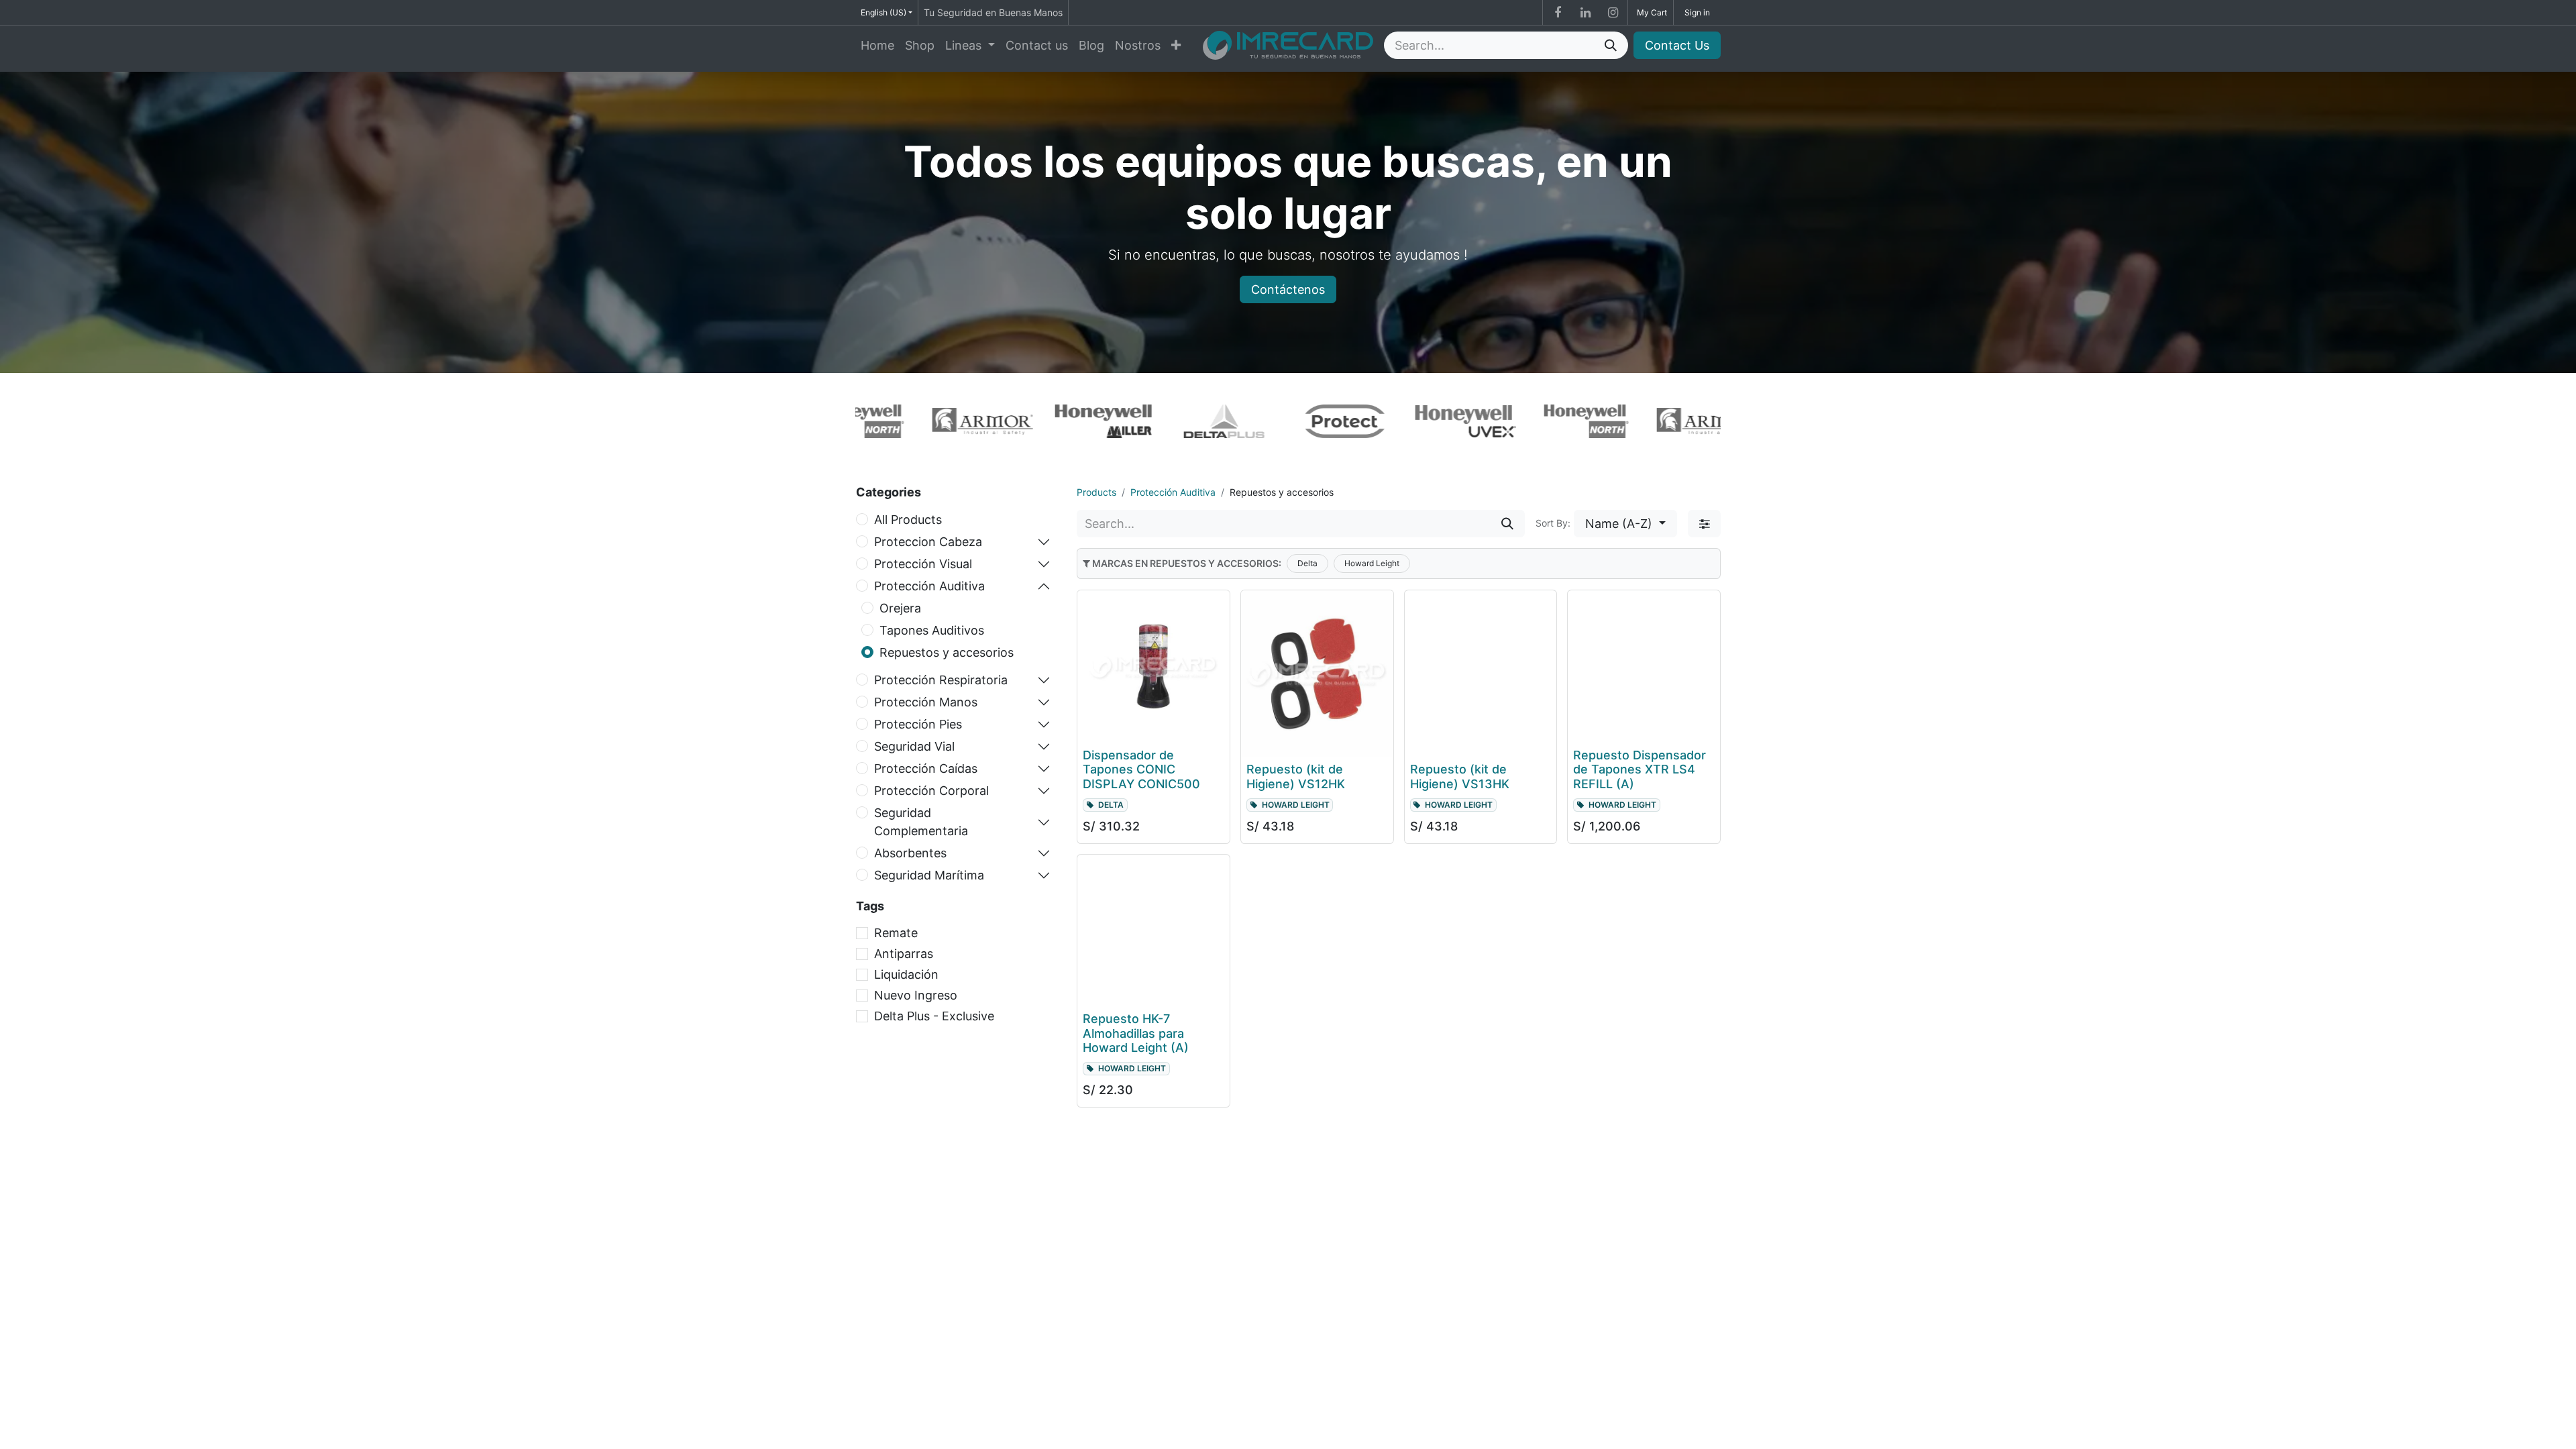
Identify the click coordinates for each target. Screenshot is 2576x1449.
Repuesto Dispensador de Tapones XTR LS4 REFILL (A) (1640, 769)
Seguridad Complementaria (921, 822)
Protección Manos (926, 702)
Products (1096, 492)
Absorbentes (910, 853)
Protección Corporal (931, 791)
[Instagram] (1613, 13)
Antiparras (904, 954)
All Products (908, 520)
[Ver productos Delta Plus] (1179, 421)
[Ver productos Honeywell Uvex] (1420, 421)
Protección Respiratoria (941, 680)
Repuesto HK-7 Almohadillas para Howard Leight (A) (1136, 1033)
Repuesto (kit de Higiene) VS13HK (1460, 776)
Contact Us (1677, 45)
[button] (1625, 524)
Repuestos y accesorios (947, 652)
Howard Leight (1372, 563)
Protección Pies (918, 724)
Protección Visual (923, 564)
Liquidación (906, 974)
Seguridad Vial (914, 746)
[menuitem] (877, 45)
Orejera (900, 608)
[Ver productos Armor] (937, 422)
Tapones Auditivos (932, 630)
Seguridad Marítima (929, 875)
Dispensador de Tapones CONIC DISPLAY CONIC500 (1141, 769)
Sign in (1697, 12)
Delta (1307, 563)
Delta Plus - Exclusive (934, 1016)
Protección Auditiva (929, 586)
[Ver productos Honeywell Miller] (1058, 421)
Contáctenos (1288, 289)
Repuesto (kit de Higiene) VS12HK (1296, 776)
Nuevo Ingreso (916, 995)
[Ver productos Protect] (1299, 421)
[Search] (1611, 45)
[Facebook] (1558, 13)
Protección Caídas (926, 768)
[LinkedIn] (1585, 13)
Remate (896, 933)
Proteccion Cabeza (928, 542)
